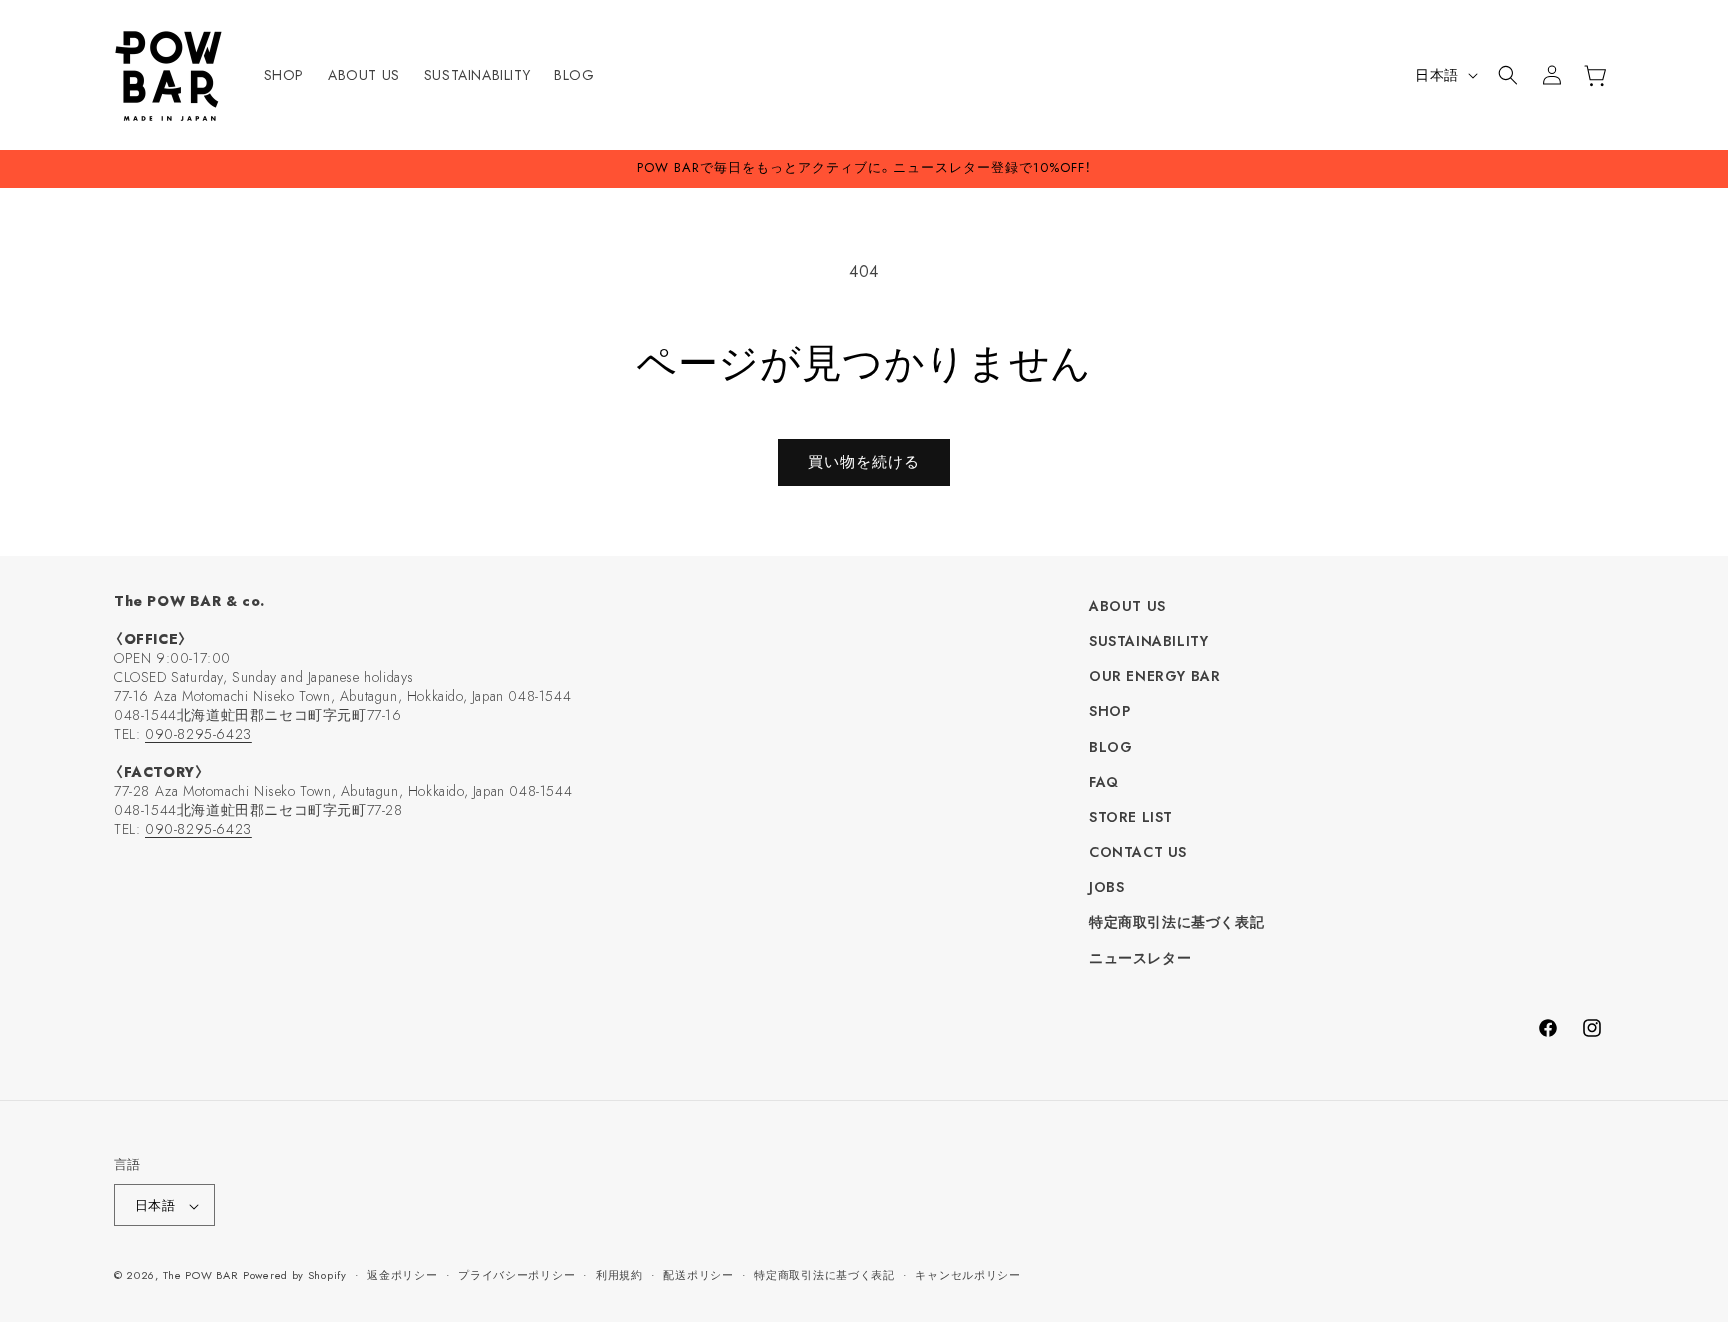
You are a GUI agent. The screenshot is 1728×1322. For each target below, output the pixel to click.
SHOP (1109, 712)
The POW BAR (201, 1276)
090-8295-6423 (198, 734)
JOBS (1106, 888)
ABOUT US (1127, 606)
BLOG (1110, 747)
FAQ (1104, 782)
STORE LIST (1131, 817)
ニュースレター (1140, 958)
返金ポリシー (402, 1275)
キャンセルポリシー (967, 1275)
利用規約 (619, 1275)
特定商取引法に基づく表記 (1176, 923)
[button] (1508, 75)
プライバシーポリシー (516, 1275)
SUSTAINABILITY (1148, 641)
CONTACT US (1138, 852)
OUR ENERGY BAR (1154, 676)
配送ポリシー (698, 1275)
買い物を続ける (864, 462)
